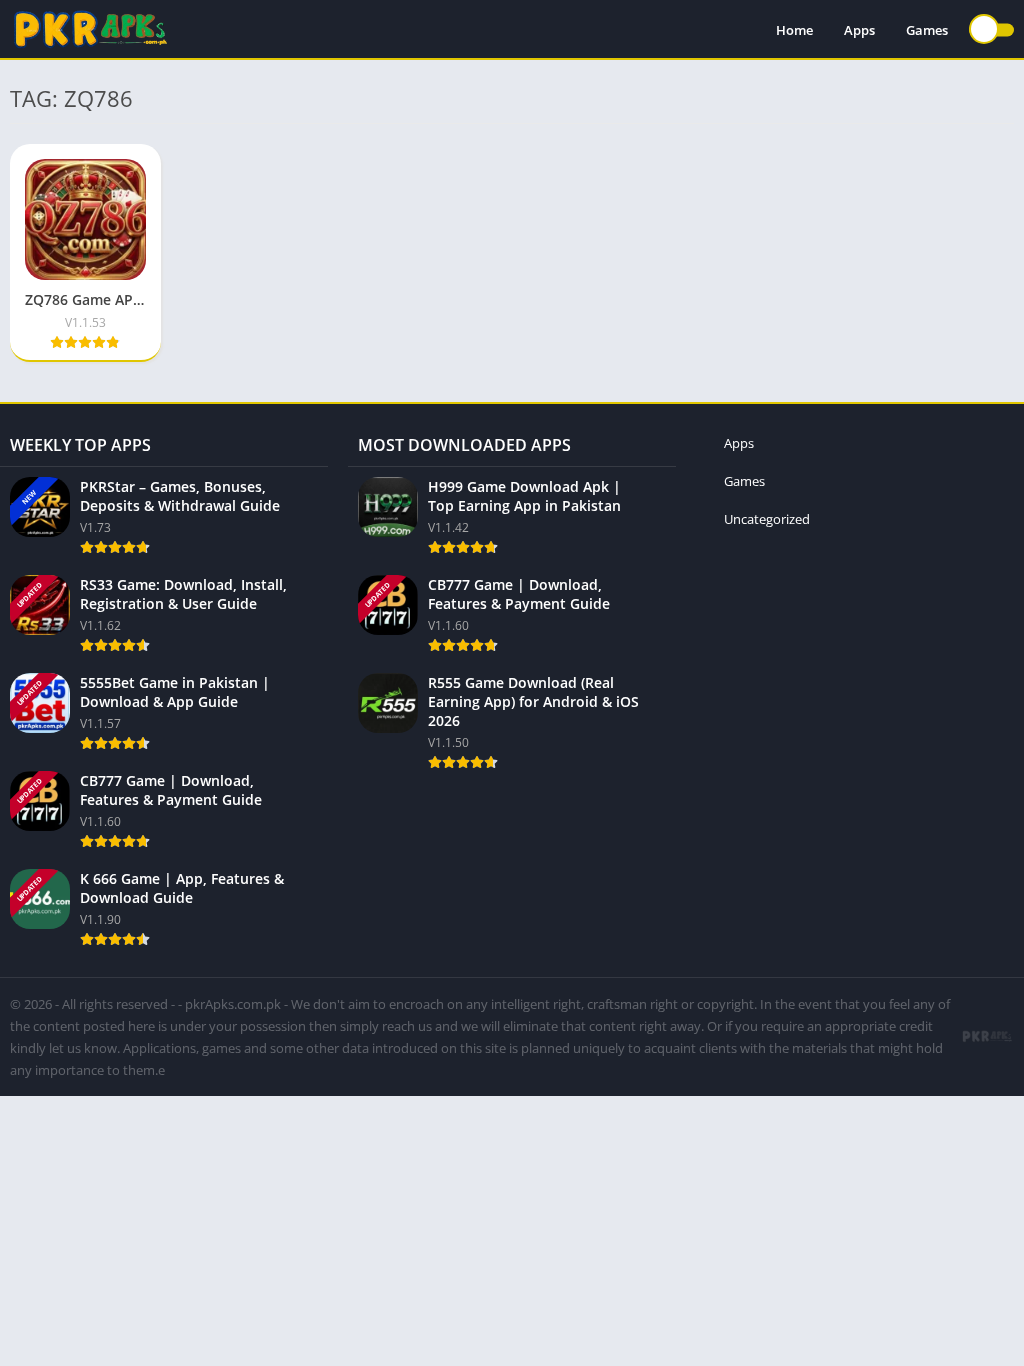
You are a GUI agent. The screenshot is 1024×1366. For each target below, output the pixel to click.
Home (794, 30)
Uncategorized (767, 519)
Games (927, 30)
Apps (859, 30)
